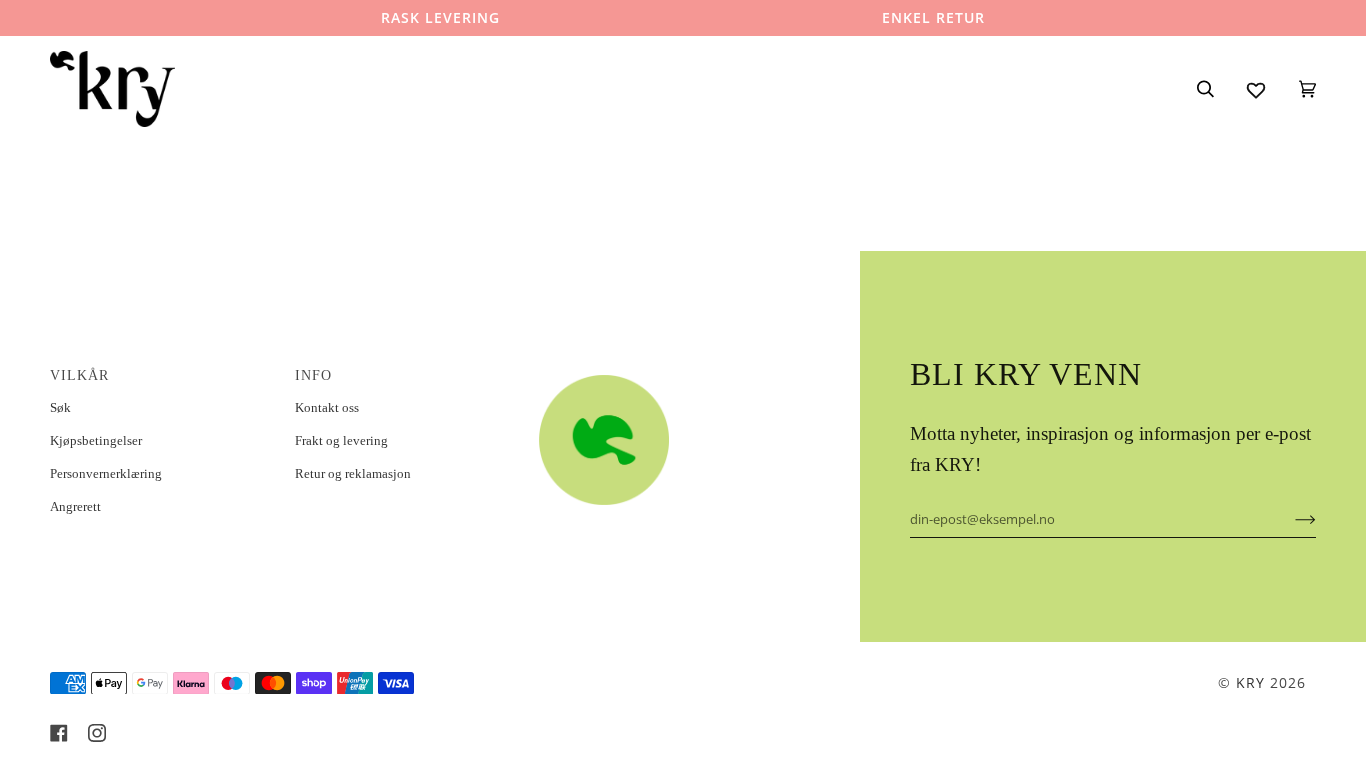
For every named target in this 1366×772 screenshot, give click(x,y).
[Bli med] (1289, 519)
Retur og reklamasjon (353, 473)
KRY (1250, 682)
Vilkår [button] (79, 375)
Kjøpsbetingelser (96, 440)
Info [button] (313, 375)
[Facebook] (59, 733)
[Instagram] (97, 733)
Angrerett (75, 506)
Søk (60, 407)
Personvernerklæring (106, 473)
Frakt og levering (341, 440)
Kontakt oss (327, 407)
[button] (649, 370)
